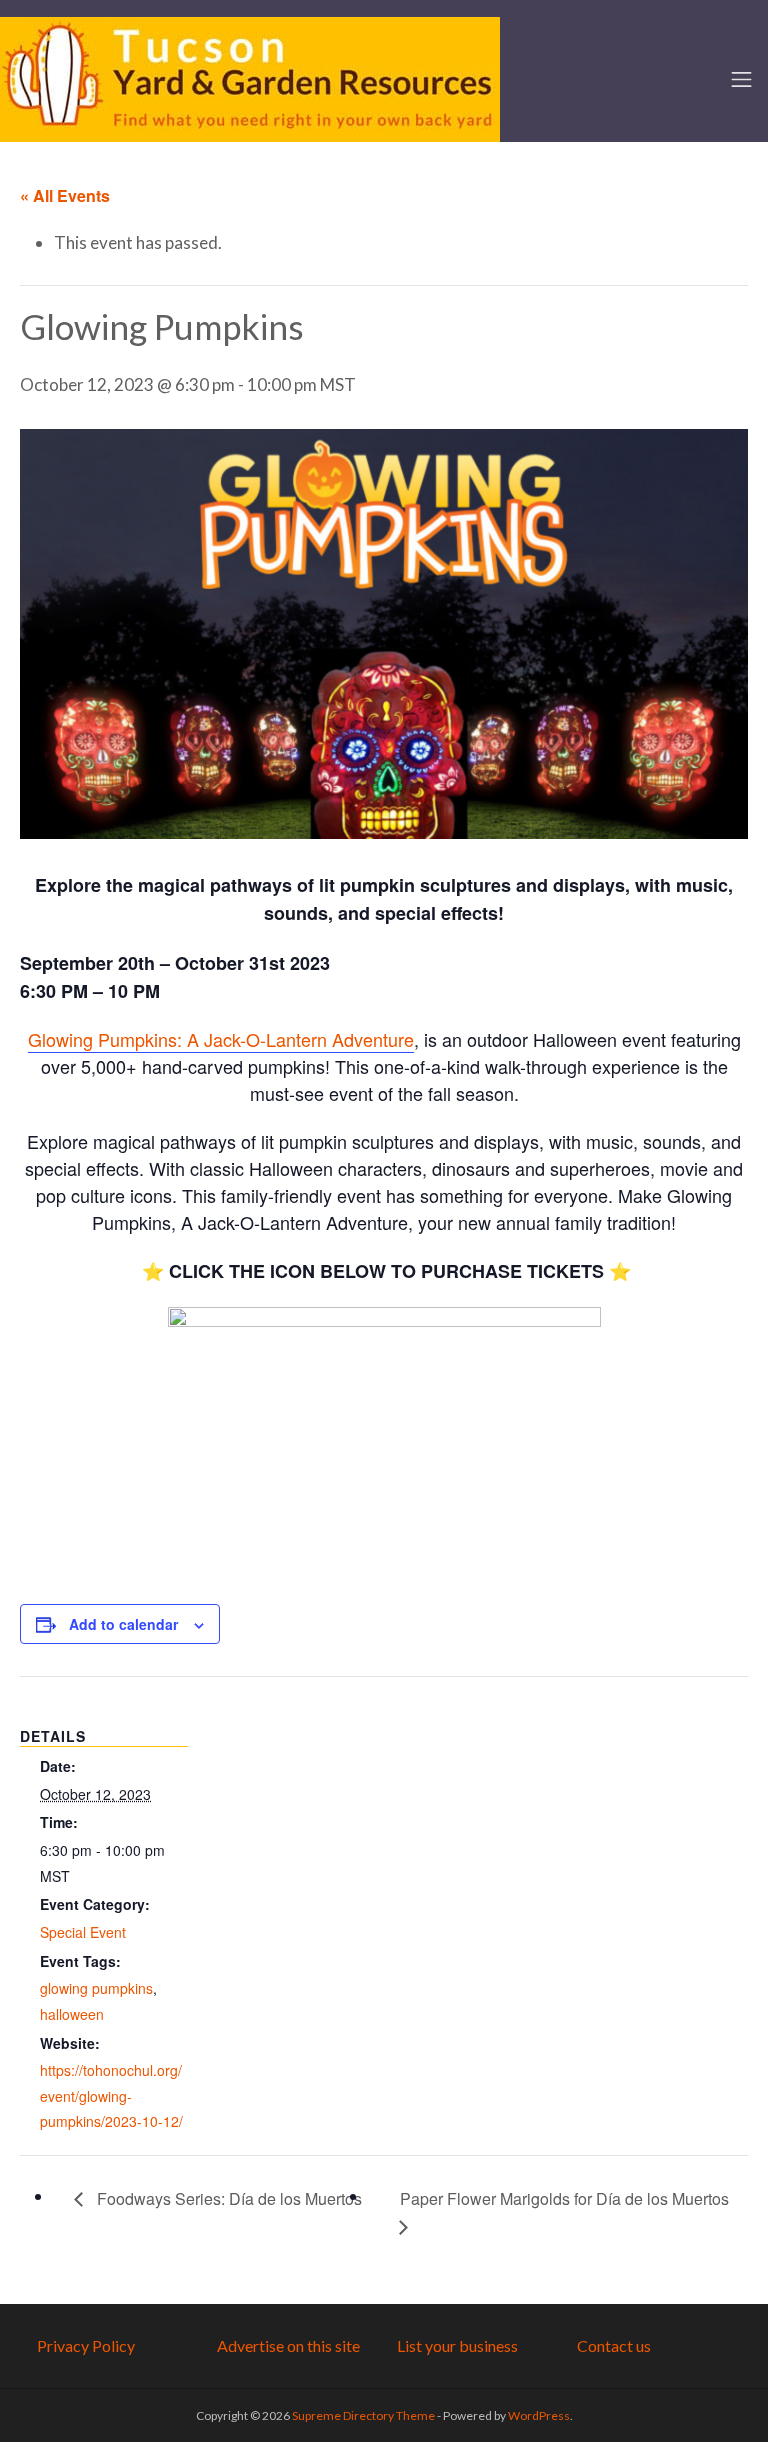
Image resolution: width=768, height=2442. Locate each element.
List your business (457, 2345)
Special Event (83, 1932)
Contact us (614, 2345)
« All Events (65, 195)
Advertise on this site (288, 2345)
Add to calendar (123, 1624)
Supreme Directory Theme (364, 2415)
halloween (72, 2014)
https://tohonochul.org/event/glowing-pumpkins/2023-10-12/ (111, 2095)
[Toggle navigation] (741, 79)
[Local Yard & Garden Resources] (250, 77)
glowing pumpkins (96, 1988)
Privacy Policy (86, 2345)
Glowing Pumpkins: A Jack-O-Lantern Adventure (221, 1039)
